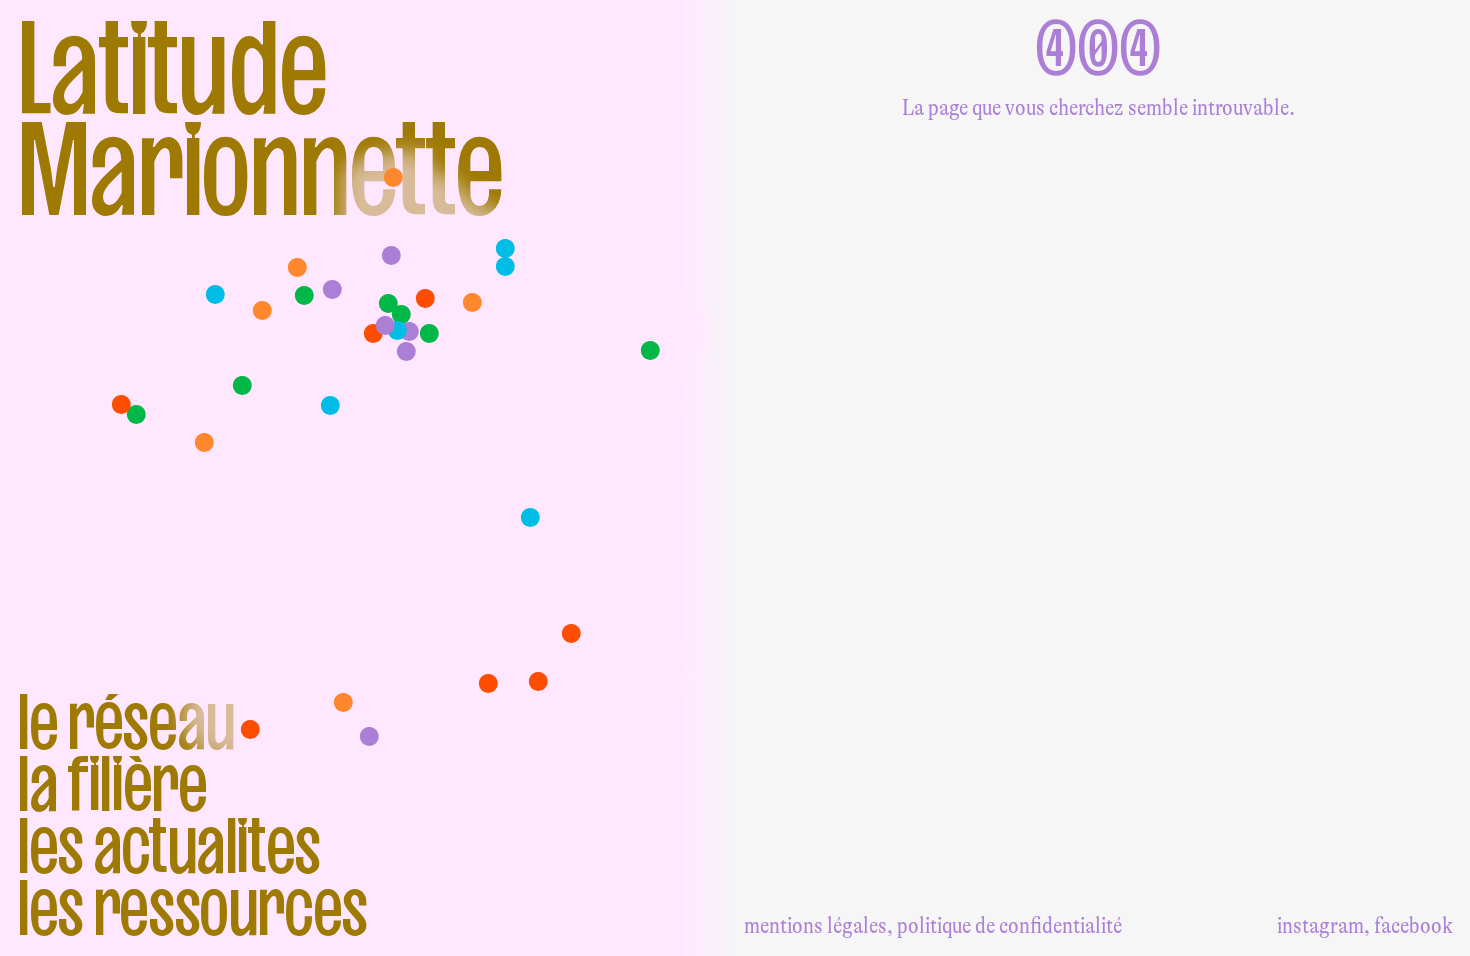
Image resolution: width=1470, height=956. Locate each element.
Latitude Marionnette (260, 118)
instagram (1320, 925)
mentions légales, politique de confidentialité (933, 925)
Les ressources (192, 907)
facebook (1413, 925)
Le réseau (126, 721)
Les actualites (168, 845)
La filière (111, 783)
